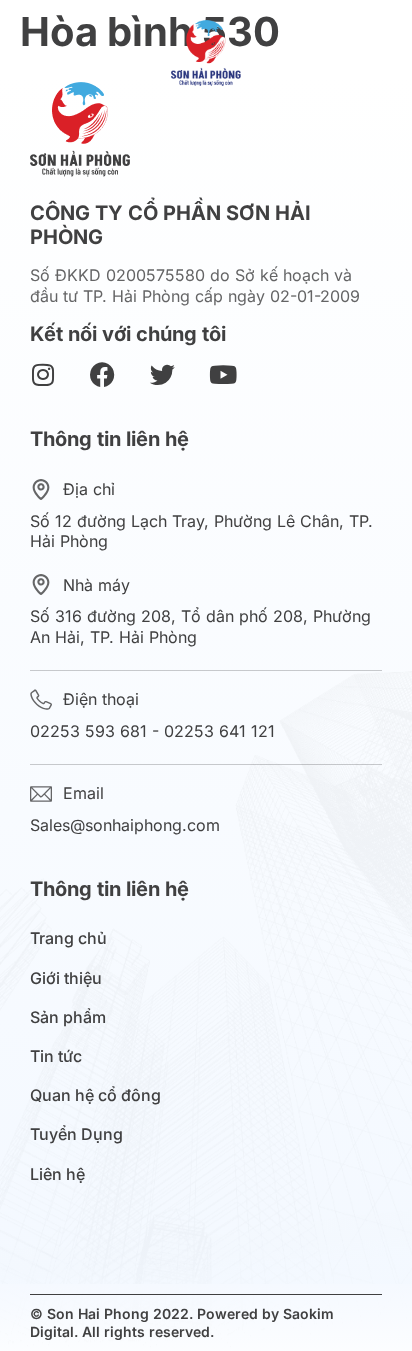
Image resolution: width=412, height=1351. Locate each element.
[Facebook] (102, 374)
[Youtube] (222, 374)
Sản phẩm (68, 1017)
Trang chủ (68, 938)
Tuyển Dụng (76, 1134)
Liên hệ (57, 1174)
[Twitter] (162, 374)
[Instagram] (42, 374)
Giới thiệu (66, 978)
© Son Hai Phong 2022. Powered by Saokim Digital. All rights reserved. (182, 1322)
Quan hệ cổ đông (95, 1095)
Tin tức (56, 1056)
